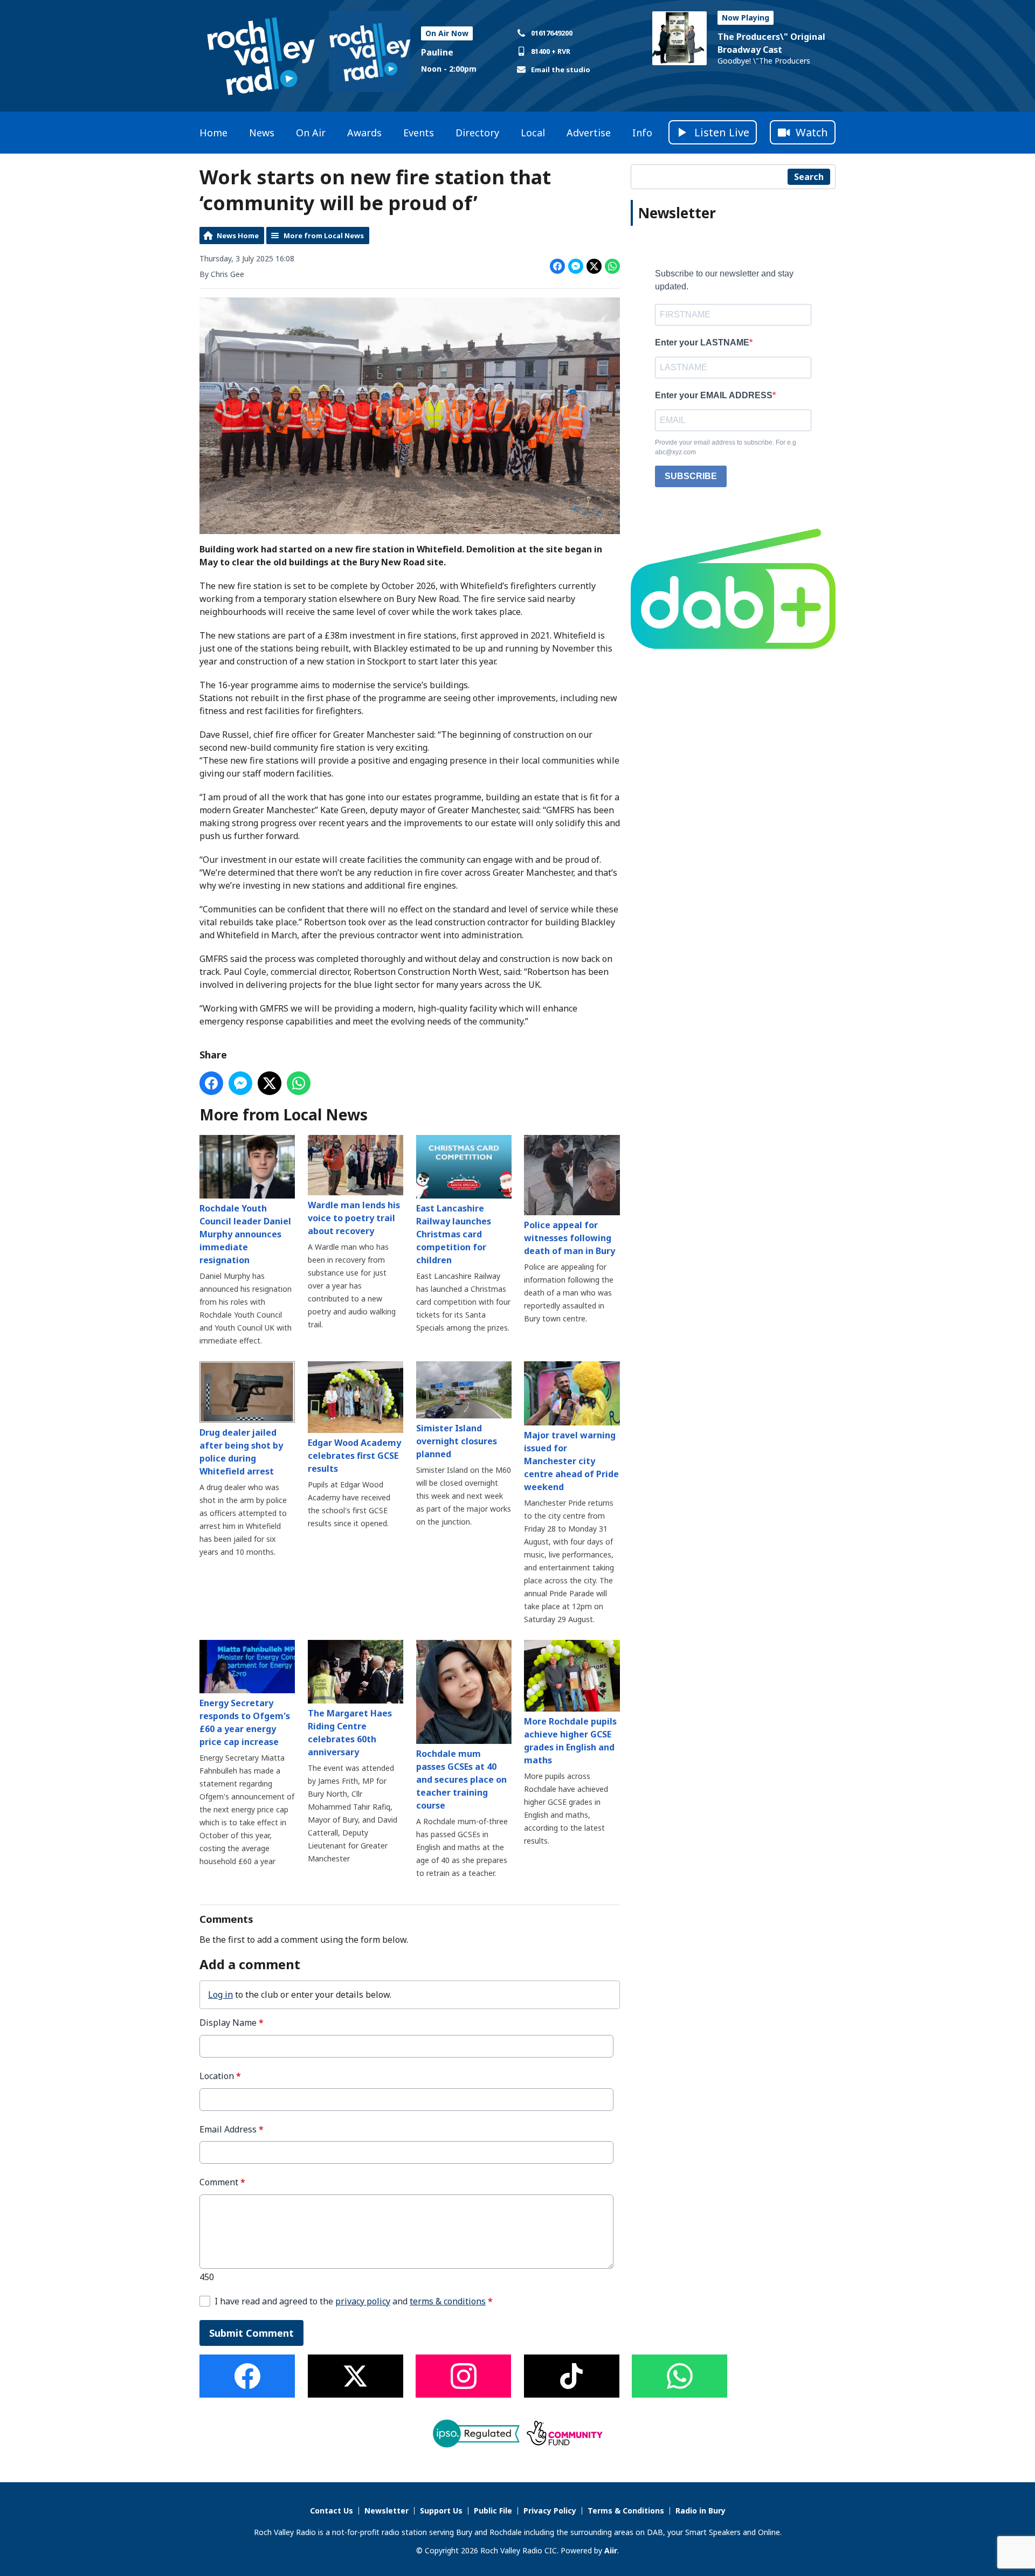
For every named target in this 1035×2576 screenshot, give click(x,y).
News (262, 133)
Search (809, 177)
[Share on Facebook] (557, 266)
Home (213, 133)
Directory (477, 133)
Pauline (437, 52)
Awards (364, 133)
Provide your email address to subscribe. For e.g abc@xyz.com (726, 447)
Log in (220, 1995)
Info (642, 133)
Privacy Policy (550, 2511)
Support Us (441, 2511)
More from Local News (324, 236)
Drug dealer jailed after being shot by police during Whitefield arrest (241, 1452)
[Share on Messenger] (576, 266)
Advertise (589, 133)
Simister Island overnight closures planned (457, 1441)
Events (419, 133)
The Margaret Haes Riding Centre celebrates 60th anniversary (350, 1733)
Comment (222, 2182)
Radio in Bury (701, 2511)
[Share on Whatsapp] (612, 266)
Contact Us (332, 2511)
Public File (493, 2511)
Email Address (232, 2130)
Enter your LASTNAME (702, 342)
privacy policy (363, 2301)
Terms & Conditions (626, 2511)
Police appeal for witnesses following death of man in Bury (570, 1238)
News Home (238, 236)
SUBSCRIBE (691, 476)
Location (220, 2076)
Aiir (611, 2550)
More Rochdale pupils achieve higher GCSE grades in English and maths (570, 1741)
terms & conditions (448, 2301)
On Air (311, 133)
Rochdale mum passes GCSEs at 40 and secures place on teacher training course (461, 1779)
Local (533, 133)
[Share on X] (594, 266)
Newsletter (387, 2511)
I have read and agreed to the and (354, 2301)
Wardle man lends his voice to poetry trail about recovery (354, 1218)
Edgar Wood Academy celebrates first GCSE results (354, 1456)
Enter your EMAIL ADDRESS (714, 395)
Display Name (232, 2023)
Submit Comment (251, 2333)
